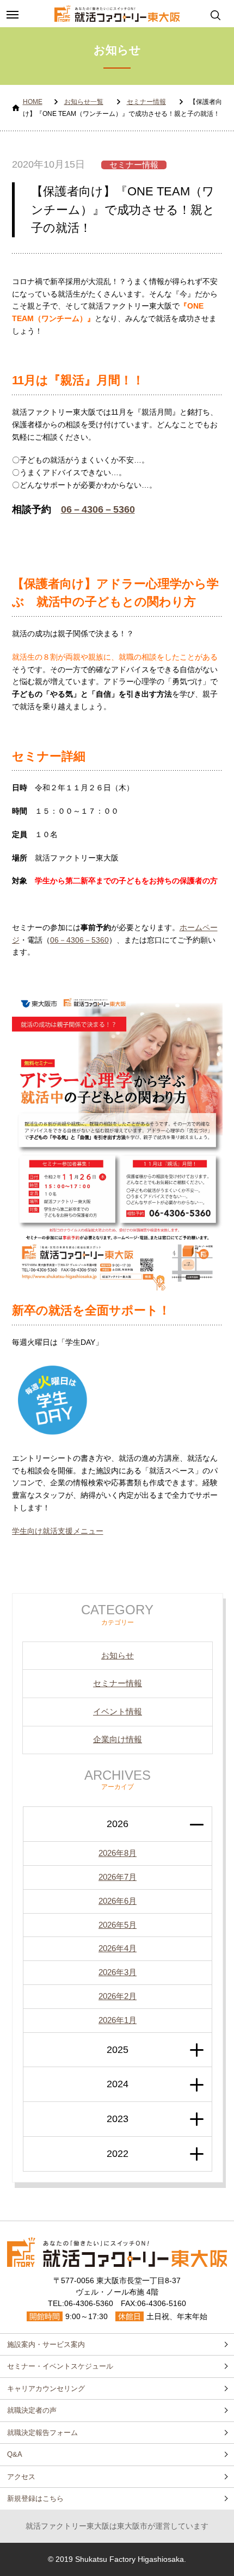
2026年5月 (118, 1925)
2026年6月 (118, 1901)
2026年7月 (118, 1877)
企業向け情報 (118, 1739)
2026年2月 (118, 1996)
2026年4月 (118, 1948)
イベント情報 (118, 1711)
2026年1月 (118, 2020)
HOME (33, 102)
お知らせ (118, 1655)
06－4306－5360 (98, 509)
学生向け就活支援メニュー (58, 1531)
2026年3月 (118, 1972)
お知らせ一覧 (84, 102)
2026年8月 (118, 1853)
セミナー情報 (146, 102)
